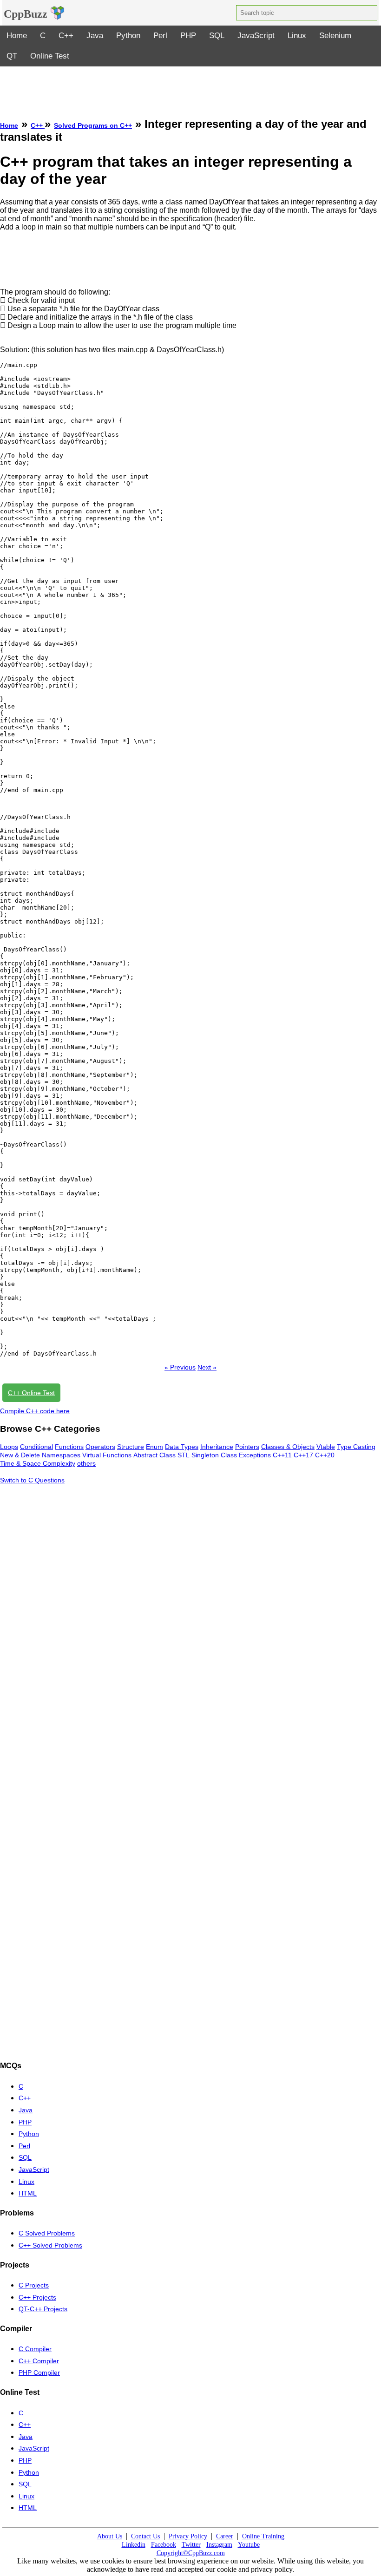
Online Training (263, 2536)
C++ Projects (37, 2297)
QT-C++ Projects (43, 2309)
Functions (69, 1447)
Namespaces (61, 1455)
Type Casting (356, 1447)
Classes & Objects (288, 1447)
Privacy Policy (188, 2536)
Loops (9, 1447)
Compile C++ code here (35, 1411)
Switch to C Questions (32, 1480)
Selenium (335, 36)
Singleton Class (214, 1455)
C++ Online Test (31, 1393)
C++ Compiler (39, 2361)
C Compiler (35, 2349)
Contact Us (145, 2536)
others (86, 1463)
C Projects (34, 2285)
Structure (131, 1447)
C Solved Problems (47, 2233)
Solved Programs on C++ (93, 125)
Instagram (219, 2545)
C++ (66, 36)
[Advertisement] (190, 87)
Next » (207, 1367)
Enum (154, 1447)
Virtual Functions (107, 1455)
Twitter (191, 2545)
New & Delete (20, 1455)
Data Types (182, 1447)
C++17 (303, 1455)
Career (225, 2536)
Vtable (326, 1447)
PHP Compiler (39, 2373)
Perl (160, 36)
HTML (28, 2193)
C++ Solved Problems (50, 2245)
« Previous (180, 1367)
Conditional (36, 1447)
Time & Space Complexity (38, 1463)
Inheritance (217, 1447)
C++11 (282, 1455)
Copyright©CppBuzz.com (191, 2553)
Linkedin (134, 2545)
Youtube (249, 2545)
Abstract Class (154, 1455)
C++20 (325, 1455)
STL (184, 1455)
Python (128, 36)
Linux (297, 36)
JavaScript (256, 36)
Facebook (164, 2545)
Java (95, 36)
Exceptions (255, 1455)
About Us (110, 2536)
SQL (217, 36)
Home (17, 36)
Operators (100, 1447)
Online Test (50, 56)
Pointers (247, 1447)
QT (12, 56)
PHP (188, 36)
